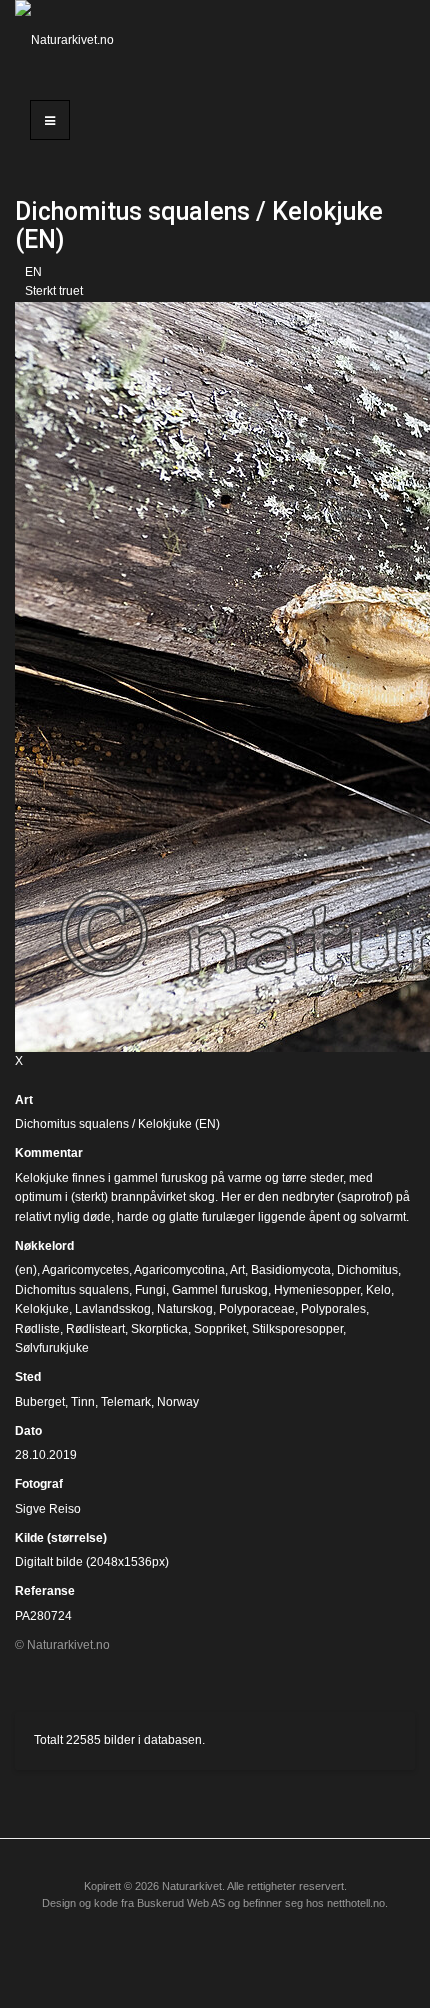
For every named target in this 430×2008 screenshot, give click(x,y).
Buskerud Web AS (181, 1903)
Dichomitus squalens (72, 1290)
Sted (28, 1377)
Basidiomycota (291, 1270)
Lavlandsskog (113, 1309)
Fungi (150, 1290)
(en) (26, 1270)
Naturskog (185, 1309)
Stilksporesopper (297, 1329)
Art (24, 1100)
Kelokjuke (42, 1309)
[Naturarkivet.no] (71, 40)
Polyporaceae (257, 1309)
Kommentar (49, 1153)
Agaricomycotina (179, 1270)
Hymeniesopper (317, 1290)
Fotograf (39, 1484)
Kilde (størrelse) (61, 1538)
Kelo (378, 1290)
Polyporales (333, 1309)
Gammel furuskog (220, 1290)
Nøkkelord (44, 1246)
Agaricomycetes (85, 1270)
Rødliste (37, 1329)
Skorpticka (159, 1329)
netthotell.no (356, 1903)
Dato (28, 1431)
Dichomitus (367, 1270)
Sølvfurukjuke (52, 1348)
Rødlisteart (95, 1329)
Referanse (45, 1591)
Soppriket (220, 1329)
